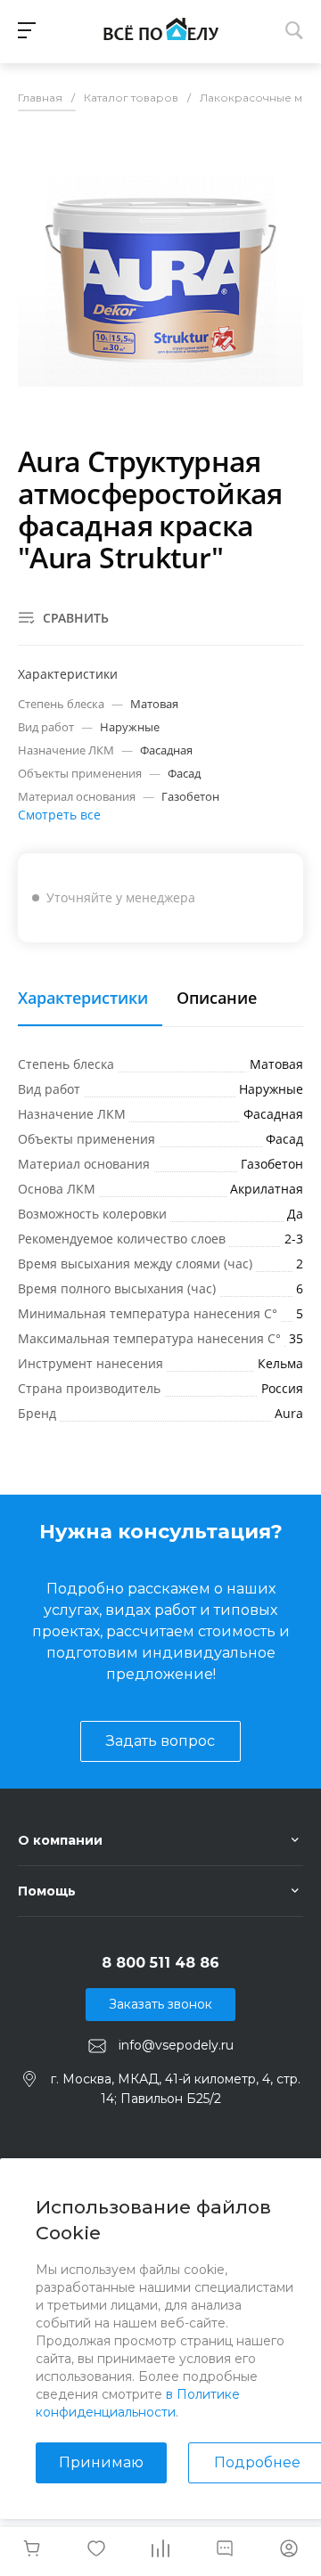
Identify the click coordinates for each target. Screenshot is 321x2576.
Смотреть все (59, 815)
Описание (217, 999)
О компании (60, 1840)
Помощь (47, 1891)
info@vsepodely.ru (176, 2045)
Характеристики (83, 999)
